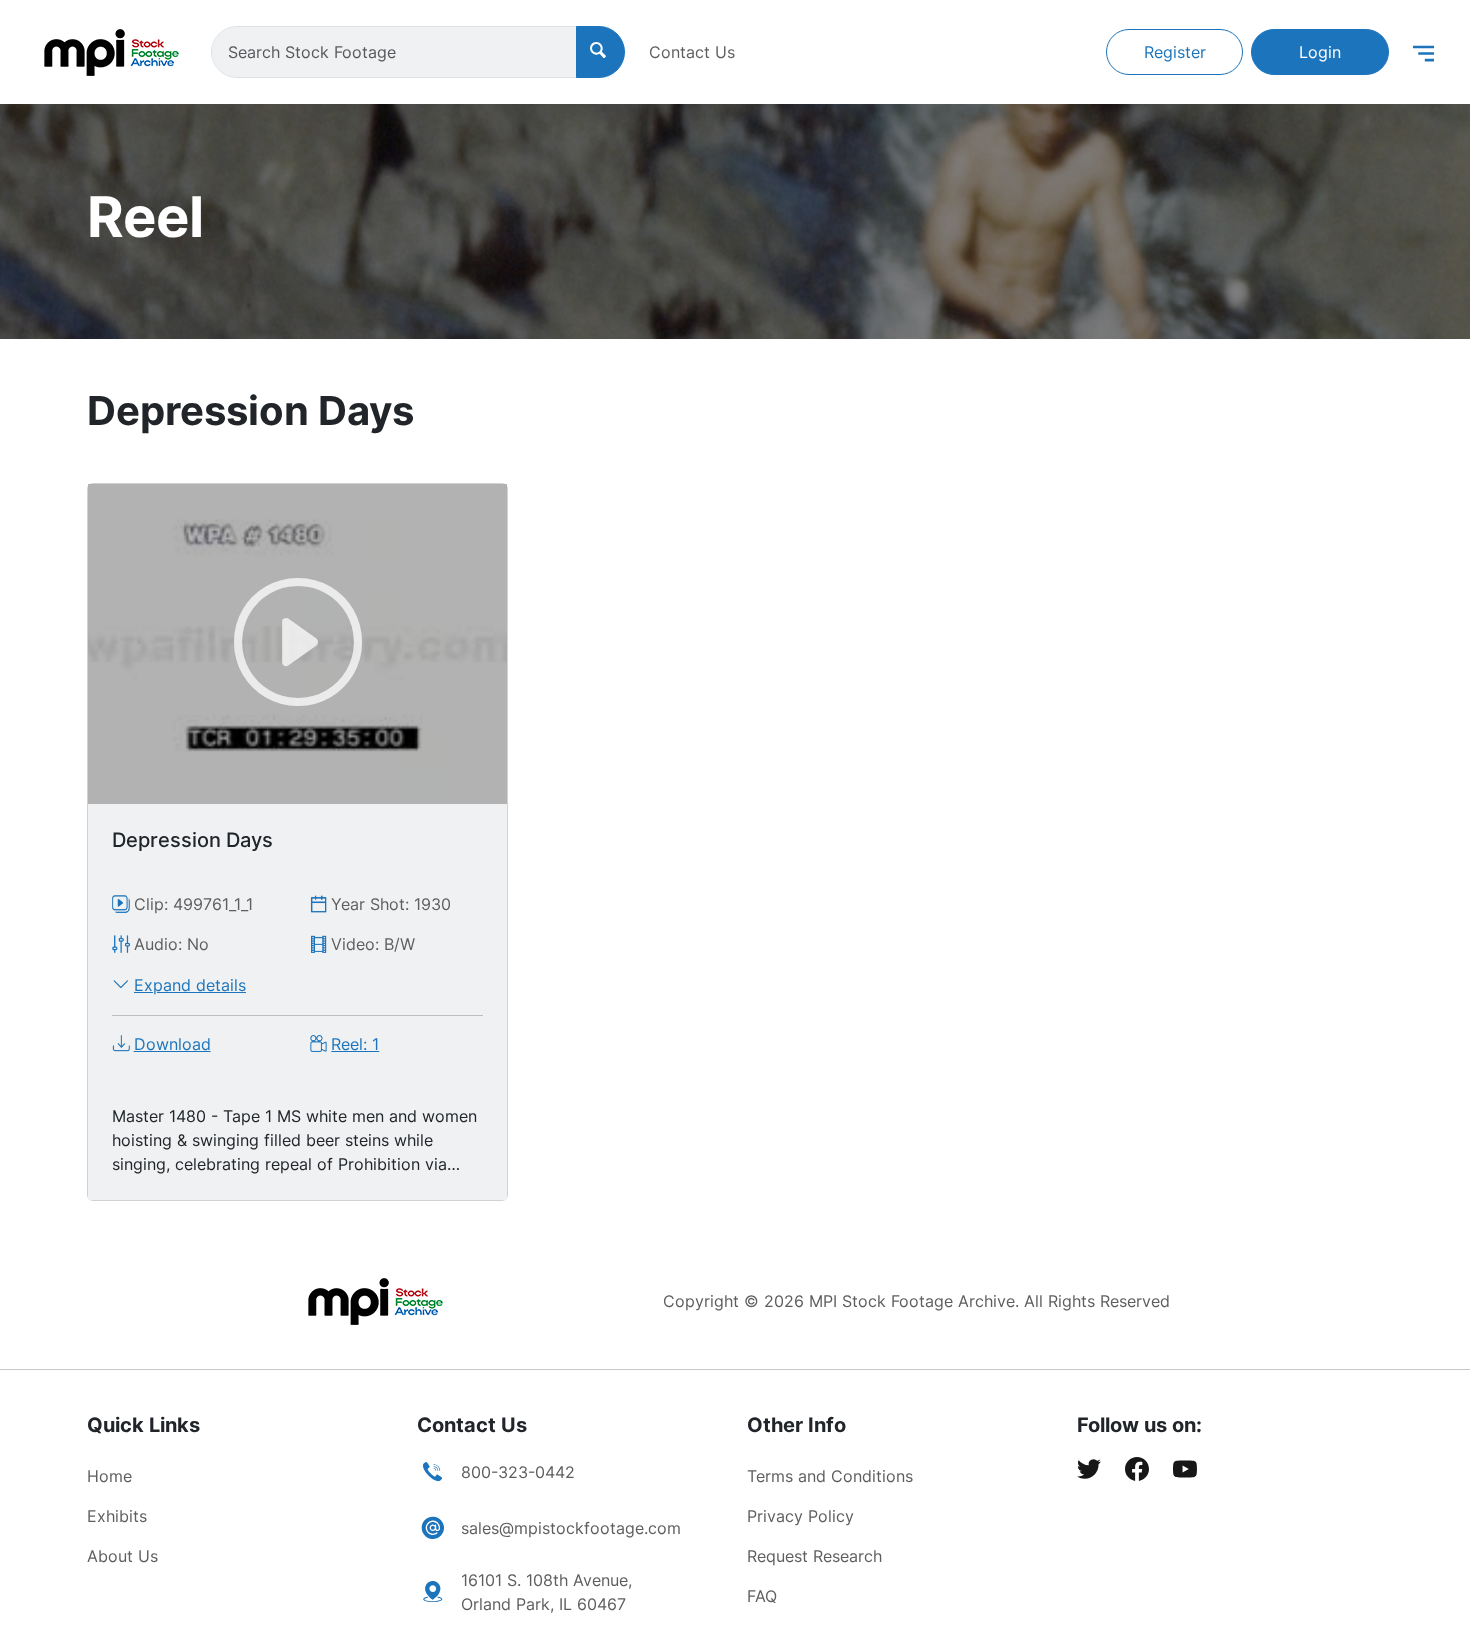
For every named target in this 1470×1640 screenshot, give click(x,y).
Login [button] (1320, 52)
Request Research (814, 1556)
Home (109, 1476)
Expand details (190, 985)
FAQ (762, 1596)
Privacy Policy (800, 1516)
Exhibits (117, 1516)
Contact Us (692, 52)
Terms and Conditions (830, 1476)
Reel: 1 (355, 1044)
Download (172, 1044)
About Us (122, 1556)
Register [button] (1175, 52)
